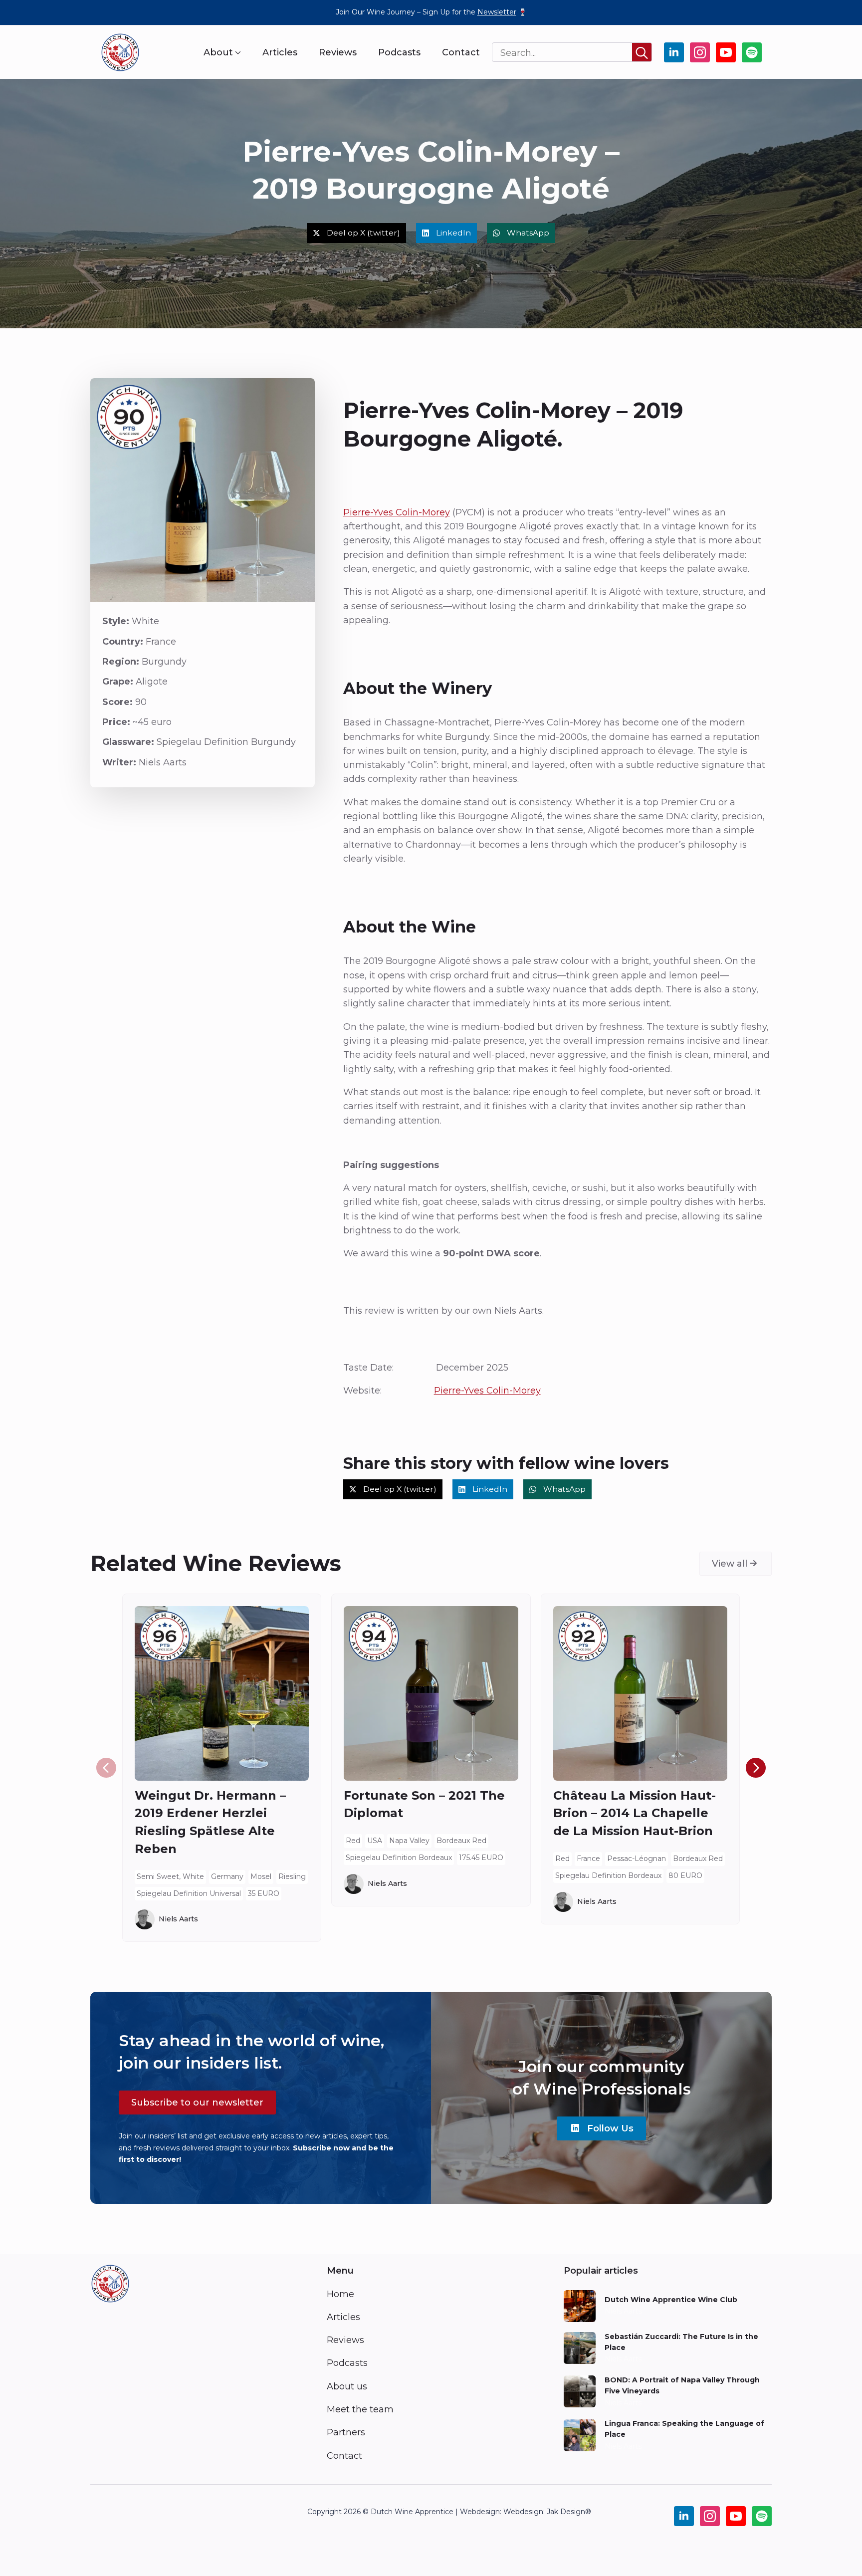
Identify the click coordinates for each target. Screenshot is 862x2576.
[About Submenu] (237, 52)
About (218, 52)
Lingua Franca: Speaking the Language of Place (684, 2429)
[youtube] (726, 52)
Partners (346, 2432)
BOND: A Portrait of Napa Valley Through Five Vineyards (682, 2385)
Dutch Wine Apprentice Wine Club (671, 2300)
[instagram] (700, 52)
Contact (461, 52)
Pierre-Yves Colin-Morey (397, 512)
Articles (280, 52)
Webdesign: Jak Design (544, 2512)
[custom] (752, 52)
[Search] (642, 53)
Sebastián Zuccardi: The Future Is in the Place (681, 2342)
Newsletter (497, 12)
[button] (756, 1768)
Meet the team (360, 2409)
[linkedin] (674, 52)
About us (347, 2386)
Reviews (338, 52)
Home (340, 2294)
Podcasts (399, 52)
